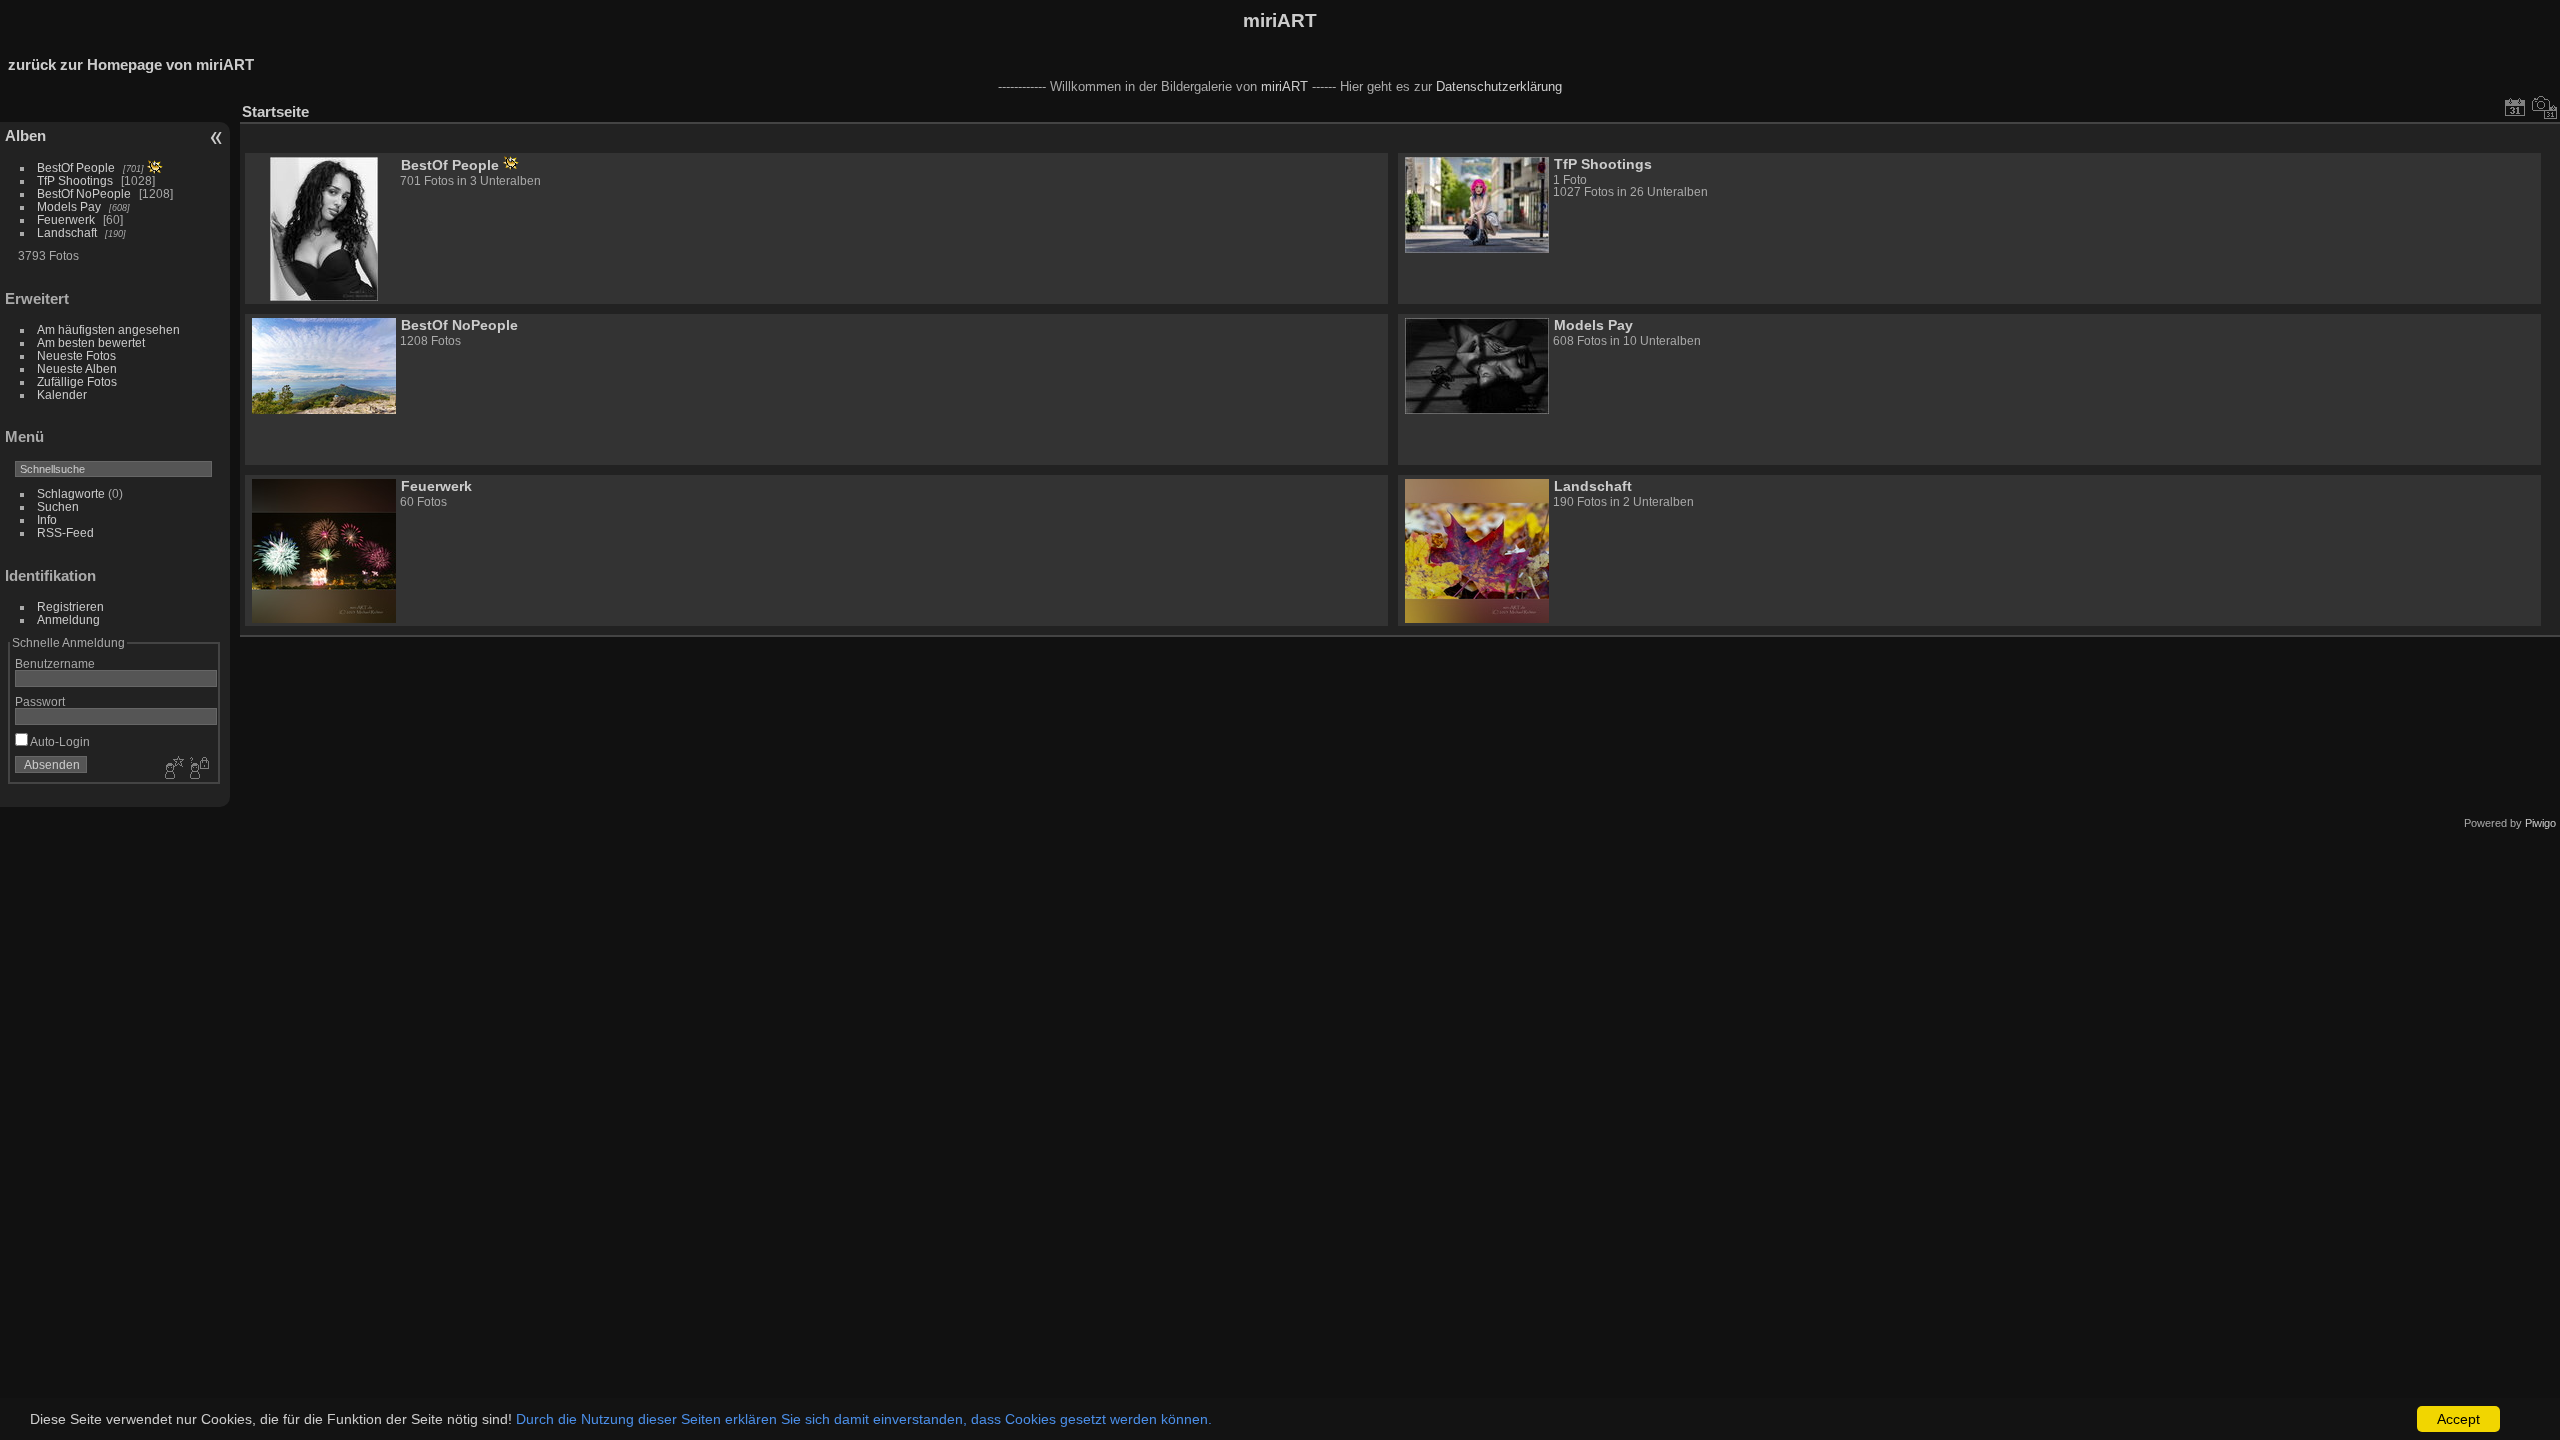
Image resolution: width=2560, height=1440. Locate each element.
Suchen (58, 506)
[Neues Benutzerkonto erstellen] (172, 769)
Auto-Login (59, 741)
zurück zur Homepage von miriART (131, 64)
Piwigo (2540, 823)
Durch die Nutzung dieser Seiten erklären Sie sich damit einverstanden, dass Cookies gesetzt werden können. (864, 1419)
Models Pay (69, 206)
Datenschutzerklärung (1499, 86)
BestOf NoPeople (84, 193)
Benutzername (55, 663)
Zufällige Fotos (77, 381)
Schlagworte (71, 493)
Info (47, 519)
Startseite (275, 111)
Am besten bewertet (91, 342)
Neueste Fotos (76, 355)
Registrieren (70, 606)
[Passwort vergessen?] (198, 769)
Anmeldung (68, 619)
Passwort (40, 701)
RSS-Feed (65, 532)
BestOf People (76, 167)
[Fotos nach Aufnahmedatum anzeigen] (2545, 107)
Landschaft (67, 232)
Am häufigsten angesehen (108, 329)
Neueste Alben (77, 368)
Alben (25, 135)
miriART (1280, 20)
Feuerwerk (66, 219)
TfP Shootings (75, 180)
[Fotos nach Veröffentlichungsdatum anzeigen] (2515, 107)
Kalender (62, 394)
